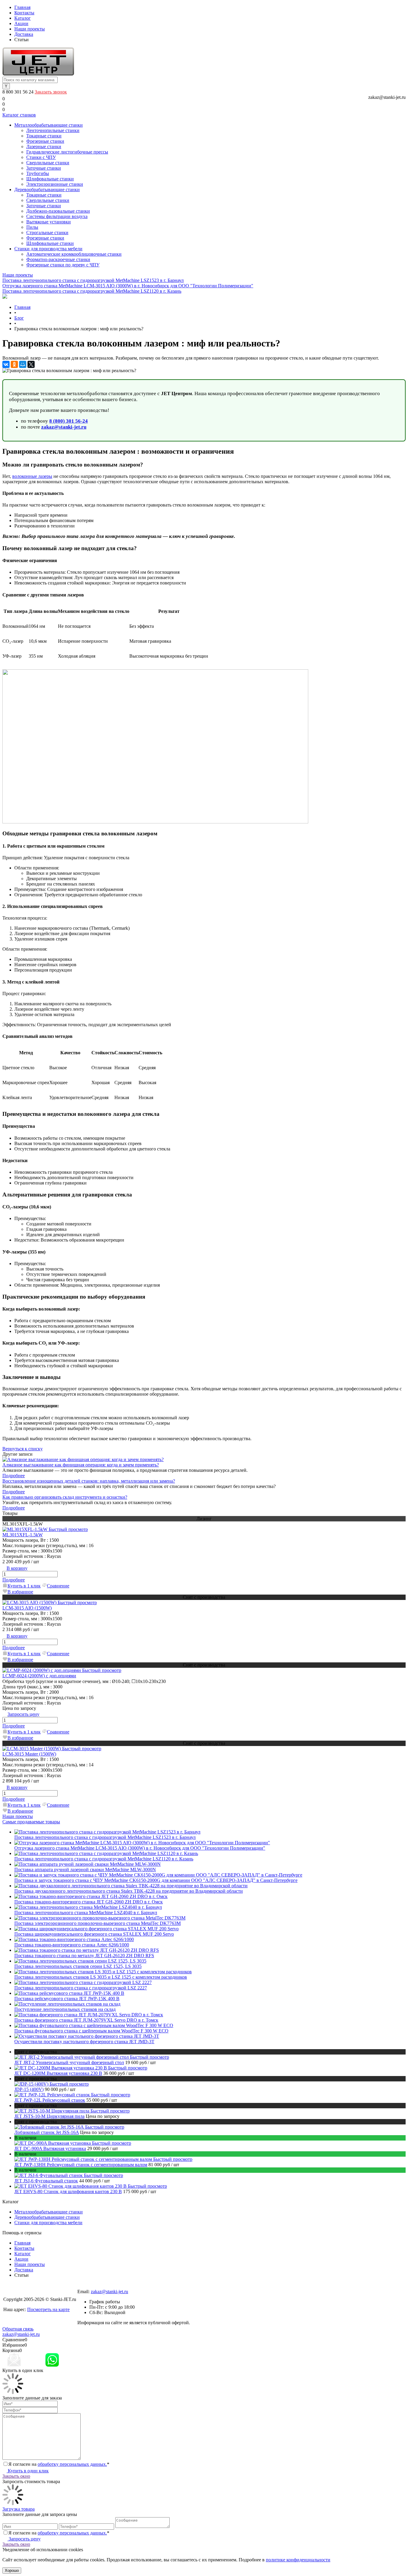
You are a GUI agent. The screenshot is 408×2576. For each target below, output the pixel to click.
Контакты (24, 13)
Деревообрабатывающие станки (47, 2217)
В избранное (20, 1592)
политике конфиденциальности (298, 2560)
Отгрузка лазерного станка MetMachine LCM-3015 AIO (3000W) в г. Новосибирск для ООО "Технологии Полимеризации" (128, 286)
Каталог (23, 18)
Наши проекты (30, 29)
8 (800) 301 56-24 (69, 421)
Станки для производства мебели (48, 2223)
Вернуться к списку (23, 1449)
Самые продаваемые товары (31, 1822)
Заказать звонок (51, 92)
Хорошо (12, 2570)
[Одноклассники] (14, 364)
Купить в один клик (28, 2471)
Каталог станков (19, 115)
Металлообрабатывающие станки (49, 2212)
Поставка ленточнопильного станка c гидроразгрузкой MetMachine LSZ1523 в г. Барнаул (93, 280)
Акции (21, 23)
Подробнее (14, 1476)
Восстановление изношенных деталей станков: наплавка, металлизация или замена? (89, 1481)
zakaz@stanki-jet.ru (387, 97)
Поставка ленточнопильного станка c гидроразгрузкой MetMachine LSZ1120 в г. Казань (92, 291)
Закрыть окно (16, 2476)
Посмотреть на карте (48, 2309)
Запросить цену (24, 2539)
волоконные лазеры (32, 476)
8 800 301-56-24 (93, 2286)
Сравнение (58, 1586)
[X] (31, 364)
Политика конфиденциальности (36, 2320)
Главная (22, 7)
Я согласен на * (59, 2464)
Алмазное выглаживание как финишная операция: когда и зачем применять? (81, 1465)
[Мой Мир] (23, 364)
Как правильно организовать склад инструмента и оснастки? (65, 1497)
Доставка (24, 34)
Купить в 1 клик (24, 1586)
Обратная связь (18, 2329)
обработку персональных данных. (72, 2464)
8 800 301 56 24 (19, 92)
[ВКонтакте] (6, 364)
